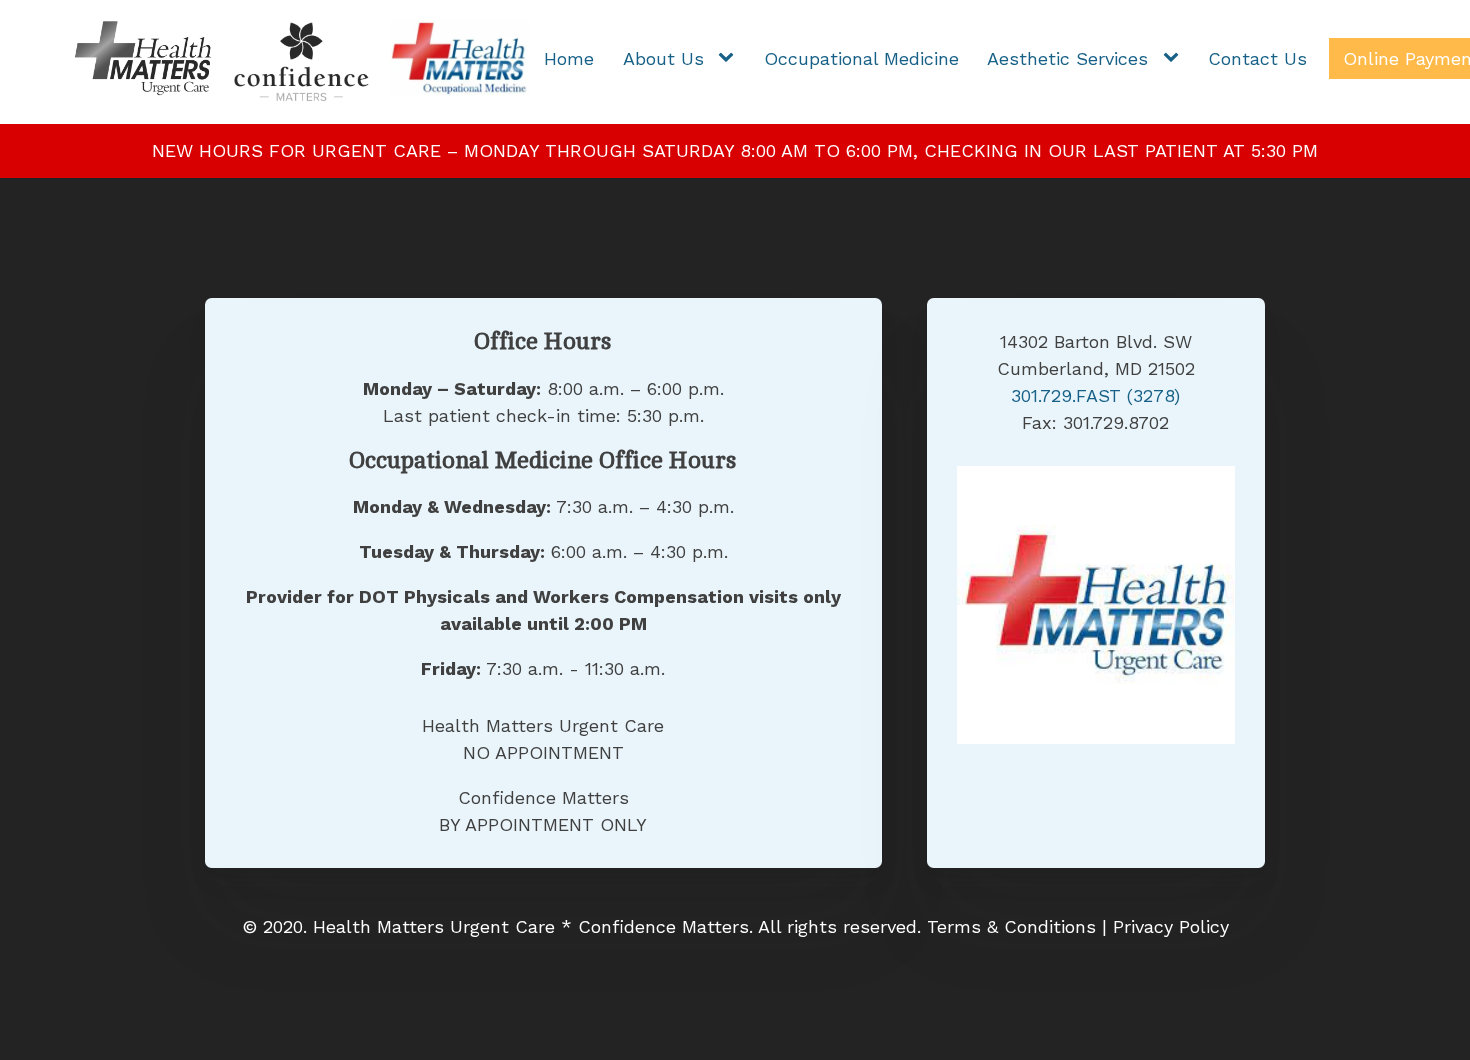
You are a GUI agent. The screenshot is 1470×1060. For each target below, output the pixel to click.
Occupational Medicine (861, 58)
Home (569, 58)
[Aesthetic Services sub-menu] (1175, 58)
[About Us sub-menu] (730, 58)
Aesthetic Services (1067, 58)
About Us (663, 58)
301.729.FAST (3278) (1095, 395)
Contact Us (1257, 58)
